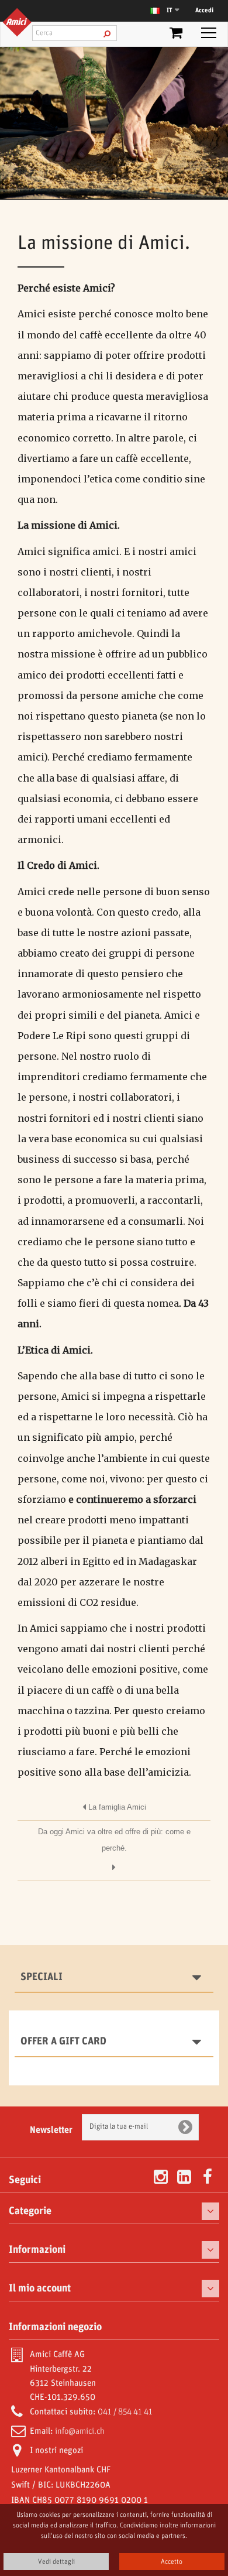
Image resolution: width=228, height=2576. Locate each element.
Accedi (204, 11)
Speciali (42, 1977)
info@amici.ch (80, 2431)
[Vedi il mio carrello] (176, 35)
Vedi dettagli (56, 2562)
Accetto (172, 2562)
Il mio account (40, 2289)
